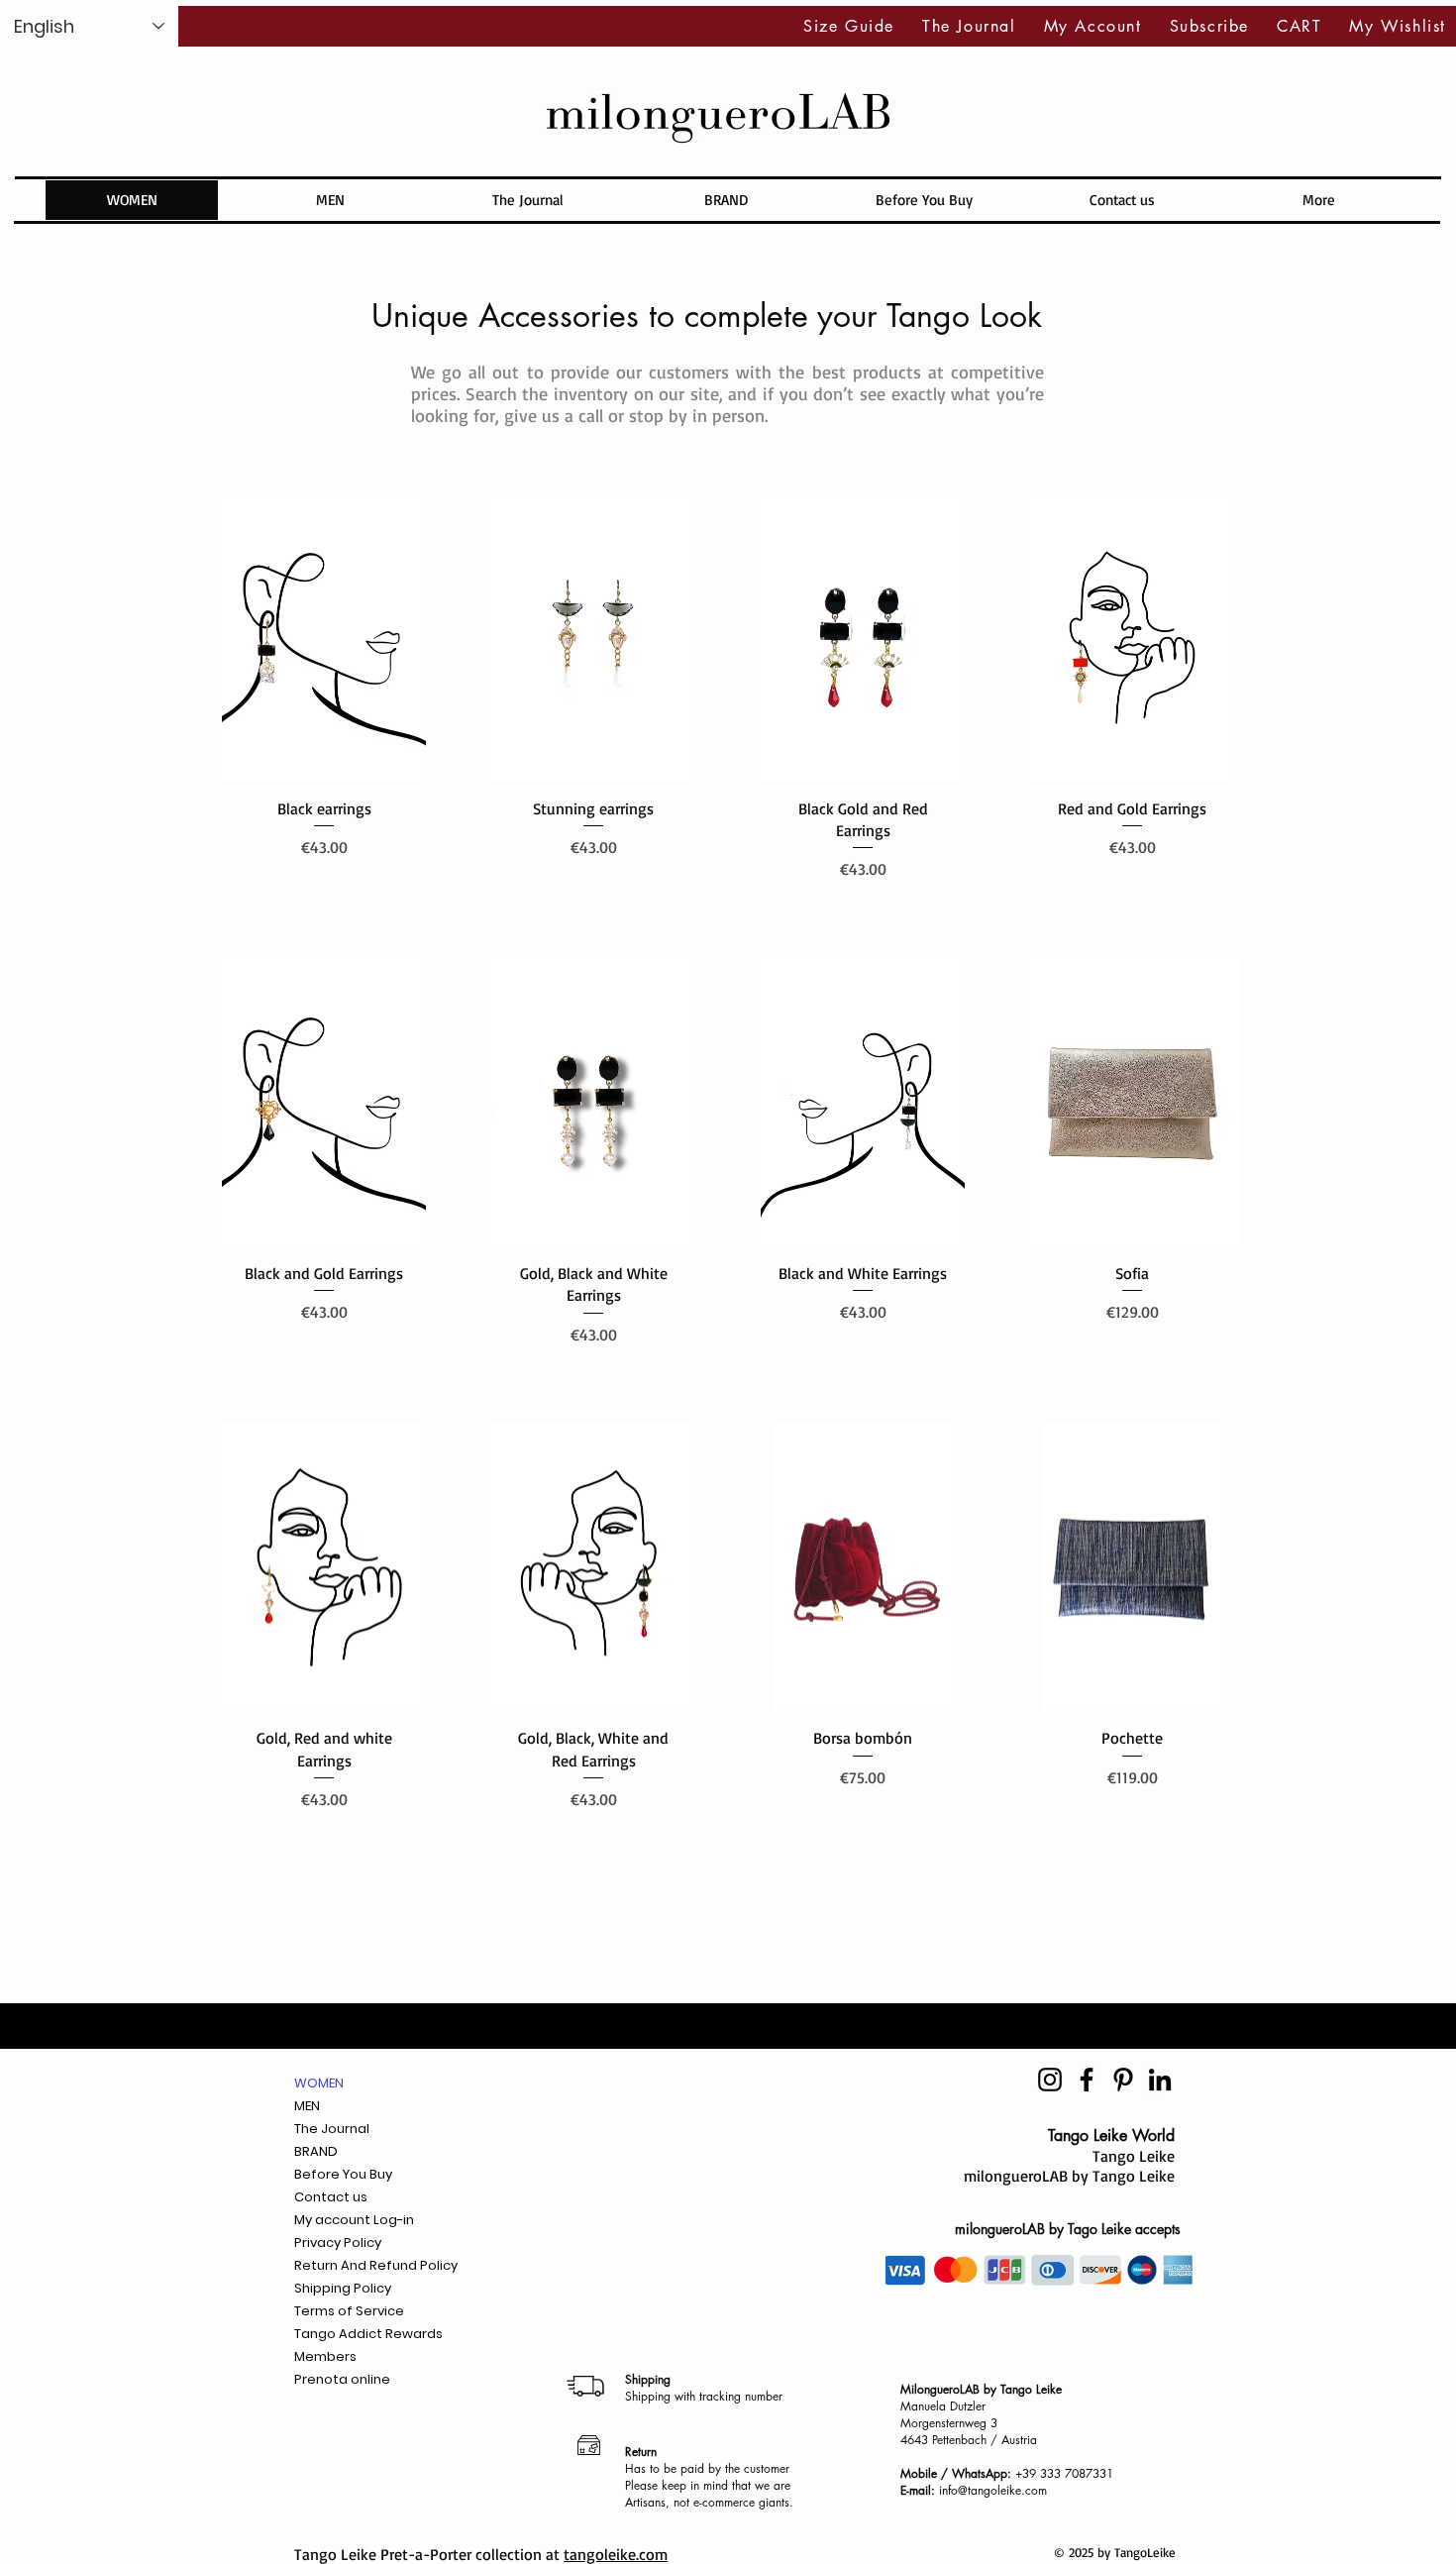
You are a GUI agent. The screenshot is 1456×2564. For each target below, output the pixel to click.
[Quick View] (324, 638)
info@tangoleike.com (993, 2490)
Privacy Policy (338, 2243)
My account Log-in (354, 2220)
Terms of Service (349, 2311)
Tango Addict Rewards (368, 2334)
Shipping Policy (343, 2288)
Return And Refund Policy (376, 2265)
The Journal (332, 2129)
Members (325, 2356)
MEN (307, 2106)
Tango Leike (1134, 2156)
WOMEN (319, 2083)
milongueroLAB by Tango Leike (1069, 2176)
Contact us (331, 2197)
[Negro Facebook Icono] (1087, 2080)
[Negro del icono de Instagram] (1050, 2080)
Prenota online (342, 2379)
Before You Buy (343, 2174)
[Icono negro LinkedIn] (1160, 2080)
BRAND (316, 2151)
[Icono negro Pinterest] (1123, 2080)
